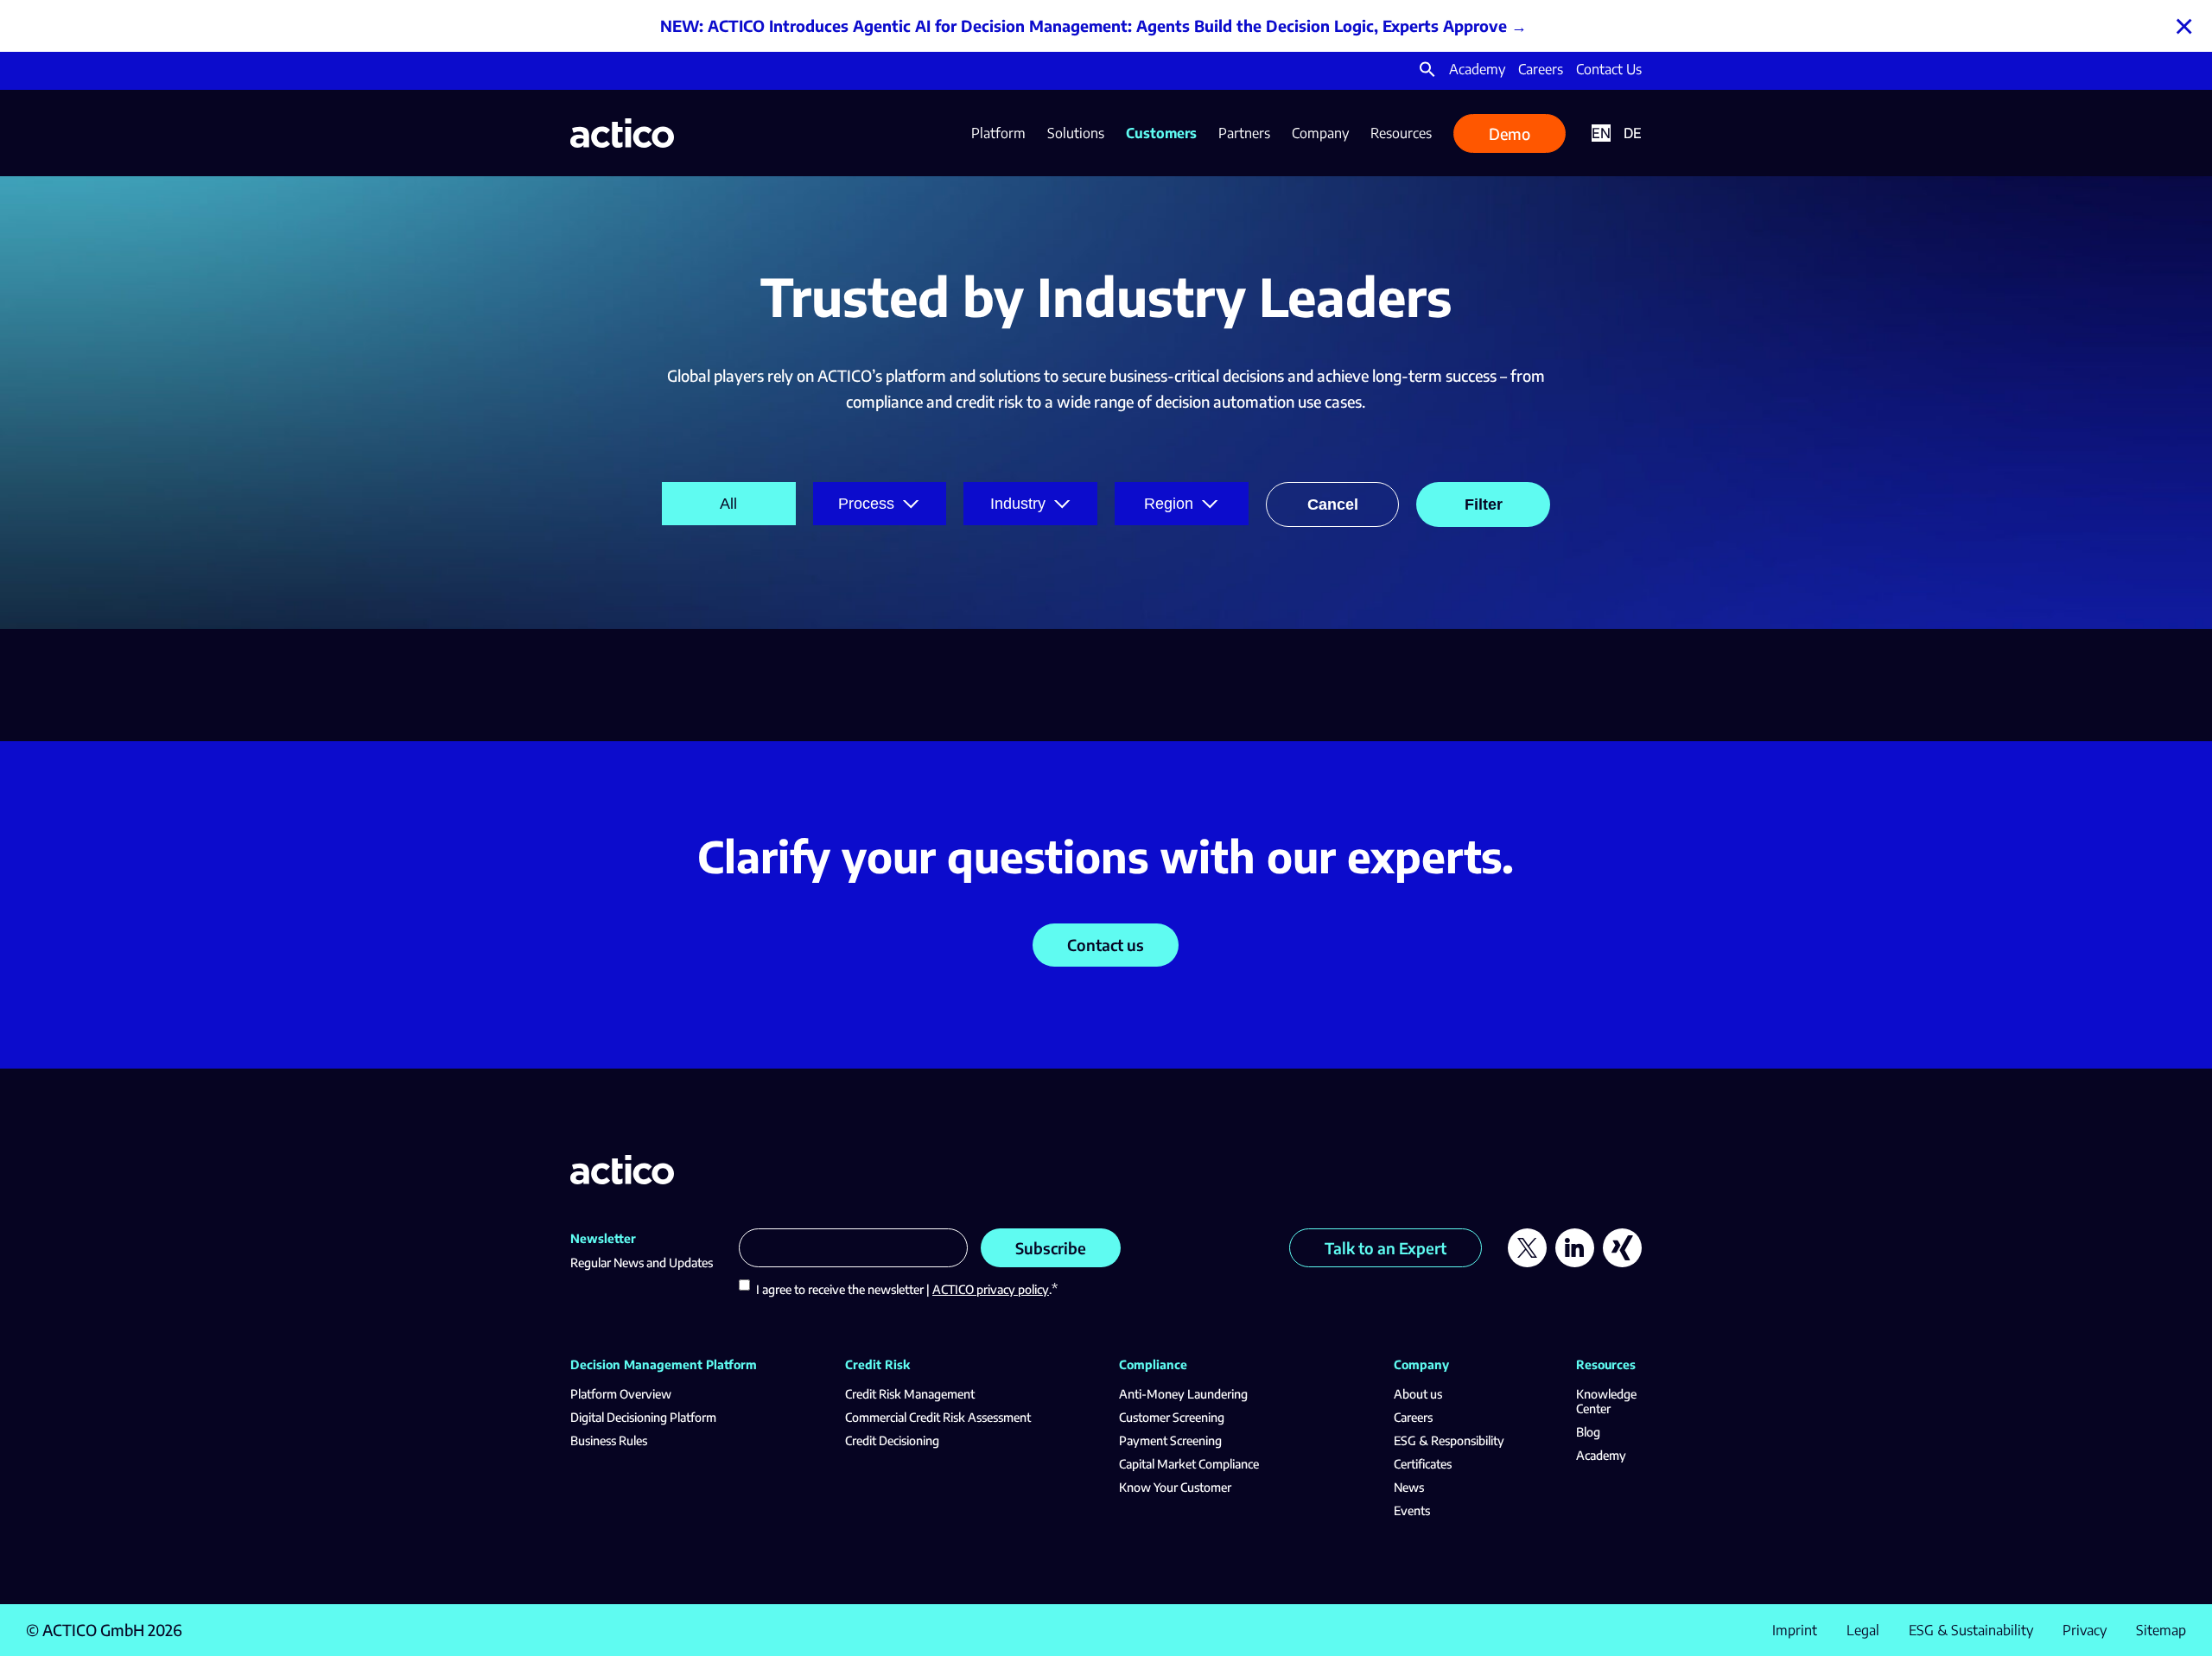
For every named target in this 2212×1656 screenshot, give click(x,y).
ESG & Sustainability (1971, 1630)
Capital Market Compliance (1189, 1464)
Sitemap (2161, 1630)
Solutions (1076, 133)
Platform (998, 133)
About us (1418, 1394)
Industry (1018, 504)
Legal (1863, 1630)
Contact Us (1609, 69)
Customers (1161, 133)
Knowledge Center (1606, 1401)
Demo (1510, 133)
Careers (1541, 69)
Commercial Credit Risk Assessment (938, 1417)
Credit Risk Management (910, 1394)
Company (1320, 133)
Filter (1484, 504)
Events (1412, 1510)
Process (866, 504)
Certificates (1423, 1464)
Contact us (1106, 945)
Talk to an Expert (1386, 1248)
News (1409, 1487)
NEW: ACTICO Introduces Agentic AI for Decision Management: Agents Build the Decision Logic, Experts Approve (1084, 25)
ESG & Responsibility (1449, 1440)
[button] (1427, 73)
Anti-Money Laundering (1183, 1394)
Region (1169, 504)
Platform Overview (621, 1394)
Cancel (1333, 504)
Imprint (1795, 1630)
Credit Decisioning (892, 1440)
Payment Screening (1170, 1440)
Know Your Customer (1175, 1487)
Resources (1401, 133)
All (728, 504)
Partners (1244, 133)
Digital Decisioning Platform (643, 1417)
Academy (1477, 69)
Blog (1588, 1432)
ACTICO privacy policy (991, 1289)
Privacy (2085, 1630)
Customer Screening (1172, 1417)
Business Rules (609, 1440)
